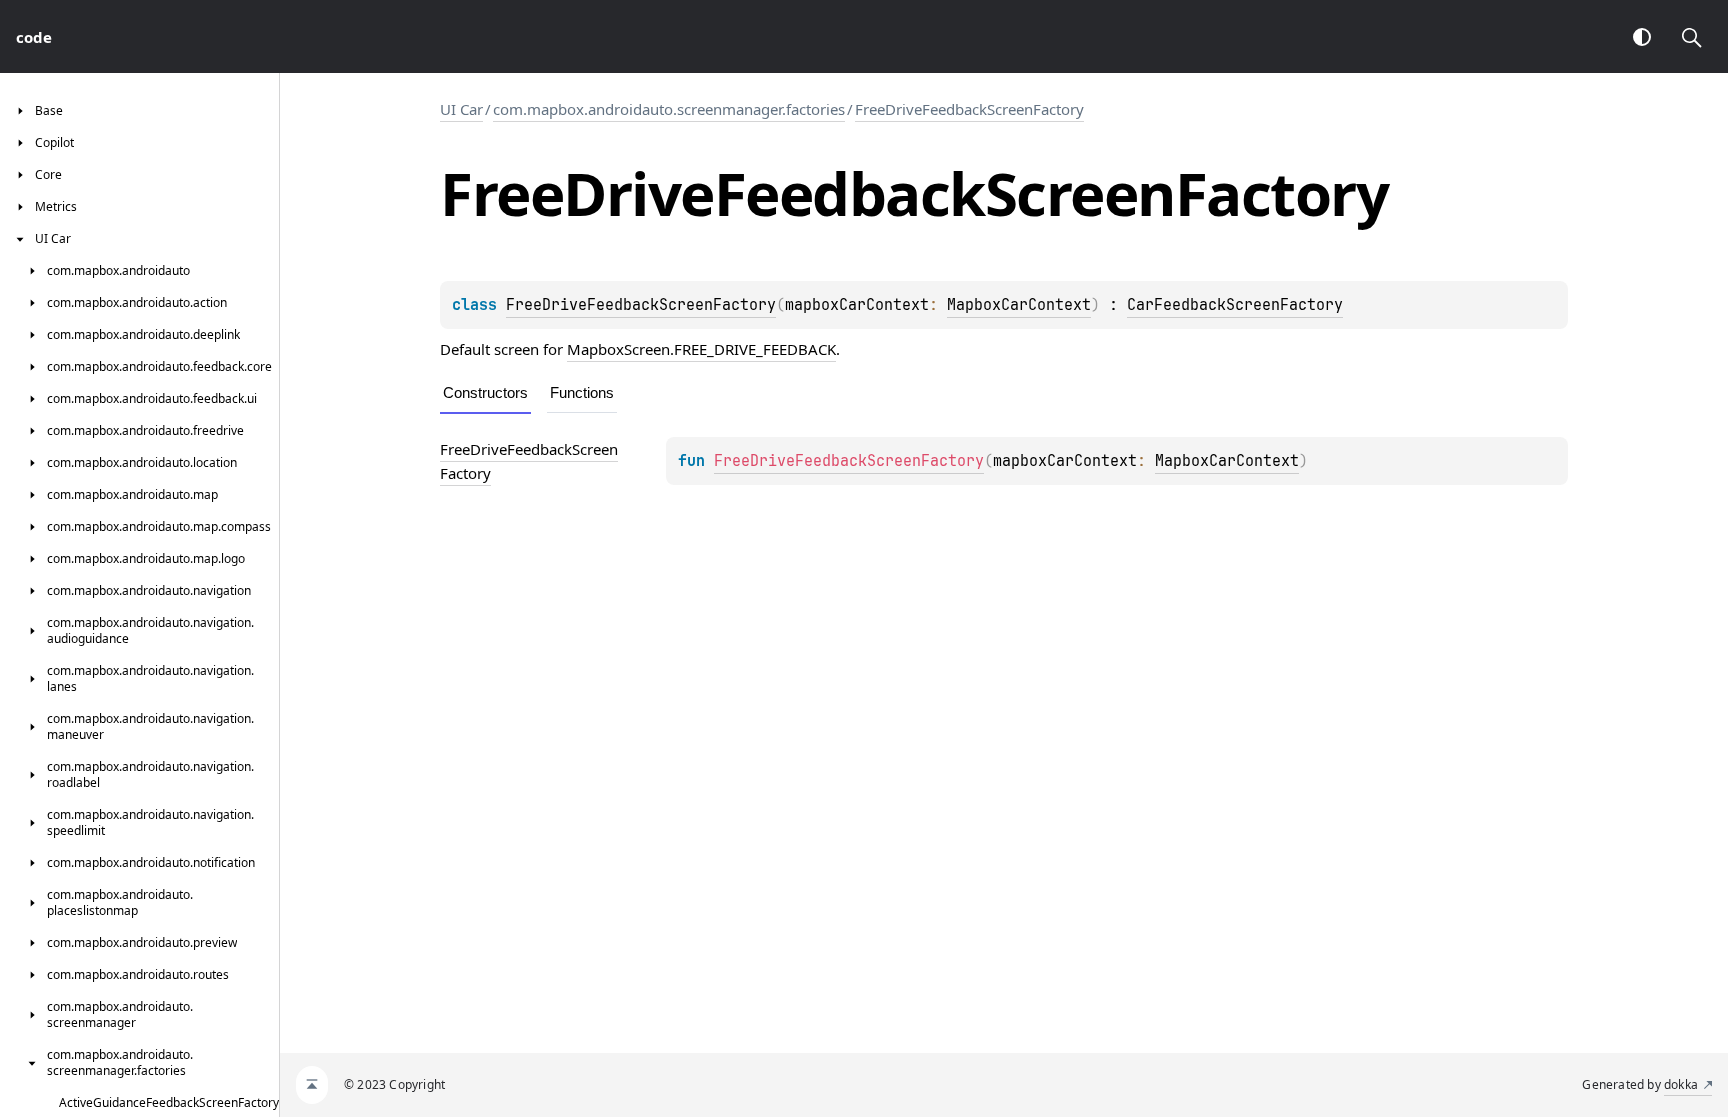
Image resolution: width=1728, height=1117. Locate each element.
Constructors (485, 392)
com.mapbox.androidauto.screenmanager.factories (669, 109)
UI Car (461, 109)
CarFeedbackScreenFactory (1235, 305)
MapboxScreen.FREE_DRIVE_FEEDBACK (701, 349)
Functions (582, 392)
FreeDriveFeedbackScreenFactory (969, 109)
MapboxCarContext (1019, 305)
